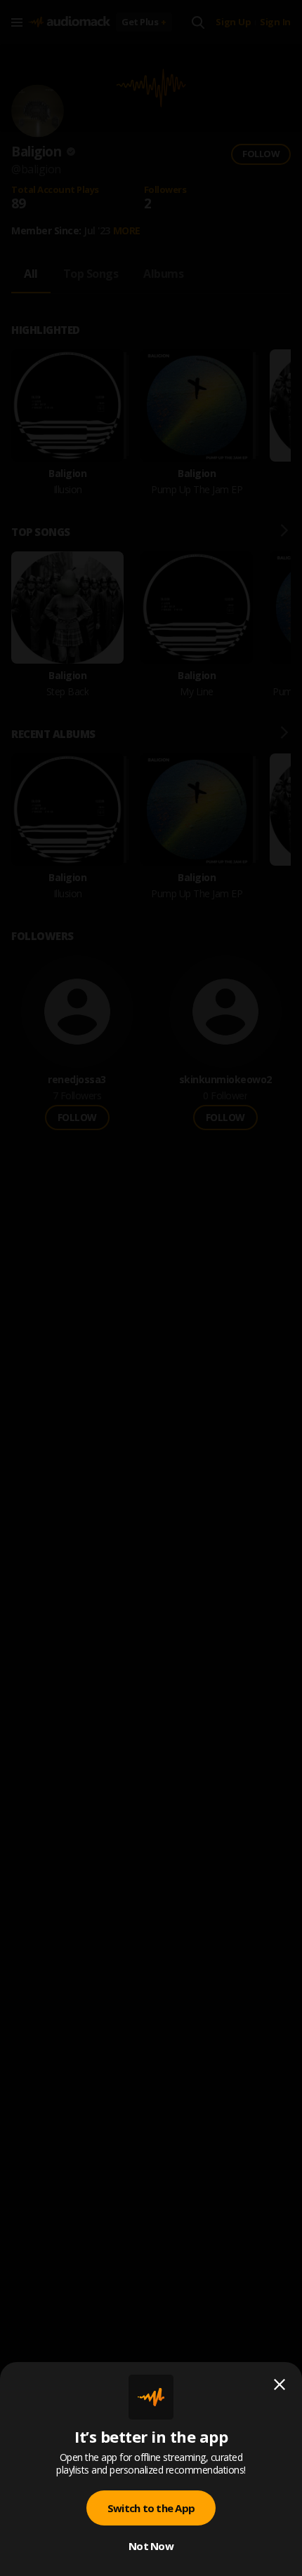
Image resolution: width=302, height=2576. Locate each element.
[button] (151, 1288)
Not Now (151, 2546)
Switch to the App (151, 2508)
